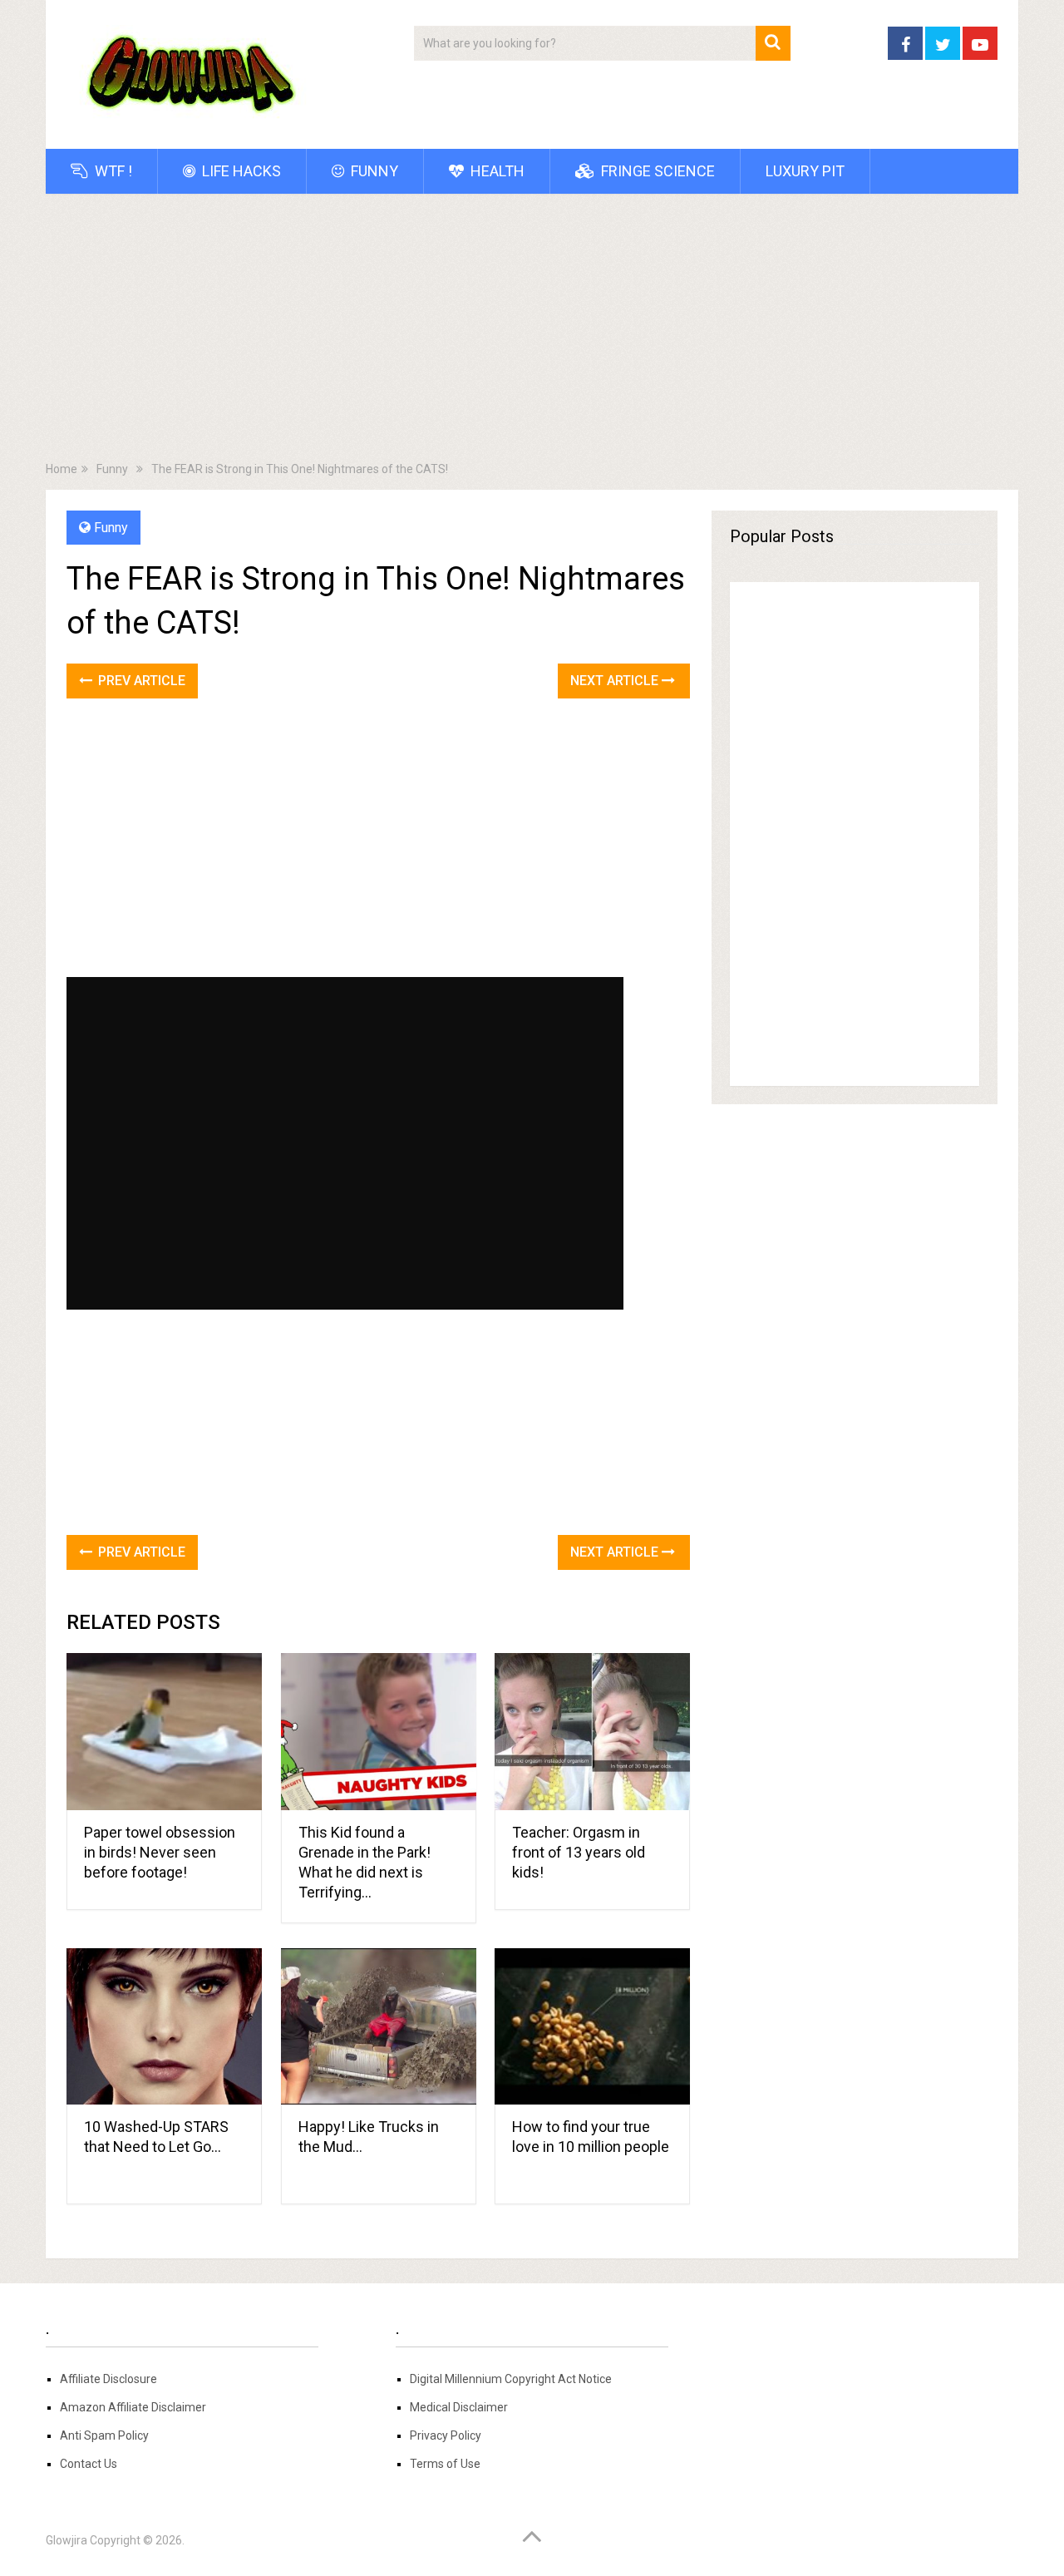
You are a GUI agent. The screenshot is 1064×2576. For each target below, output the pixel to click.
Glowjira (66, 2540)
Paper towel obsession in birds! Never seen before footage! (160, 1852)
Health (496, 171)
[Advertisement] (532, 331)
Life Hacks (240, 171)
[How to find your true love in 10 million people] (592, 2027)
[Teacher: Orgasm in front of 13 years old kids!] (592, 1732)
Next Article (616, 681)
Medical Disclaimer (459, 2407)
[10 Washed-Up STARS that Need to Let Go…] (164, 2027)
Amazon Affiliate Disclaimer (133, 2407)
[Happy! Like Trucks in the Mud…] (379, 2027)
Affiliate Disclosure (108, 2379)
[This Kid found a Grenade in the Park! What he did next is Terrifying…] (379, 1732)
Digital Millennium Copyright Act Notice (511, 2379)
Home (62, 469)
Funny (373, 171)
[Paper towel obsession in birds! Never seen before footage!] (164, 1732)
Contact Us (89, 2464)
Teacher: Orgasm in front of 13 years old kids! (579, 1852)
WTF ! (112, 171)
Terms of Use (445, 2464)
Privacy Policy (446, 2435)
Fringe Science (656, 171)
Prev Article (140, 681)
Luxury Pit (805, 171)
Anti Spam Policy (104, 2435)
